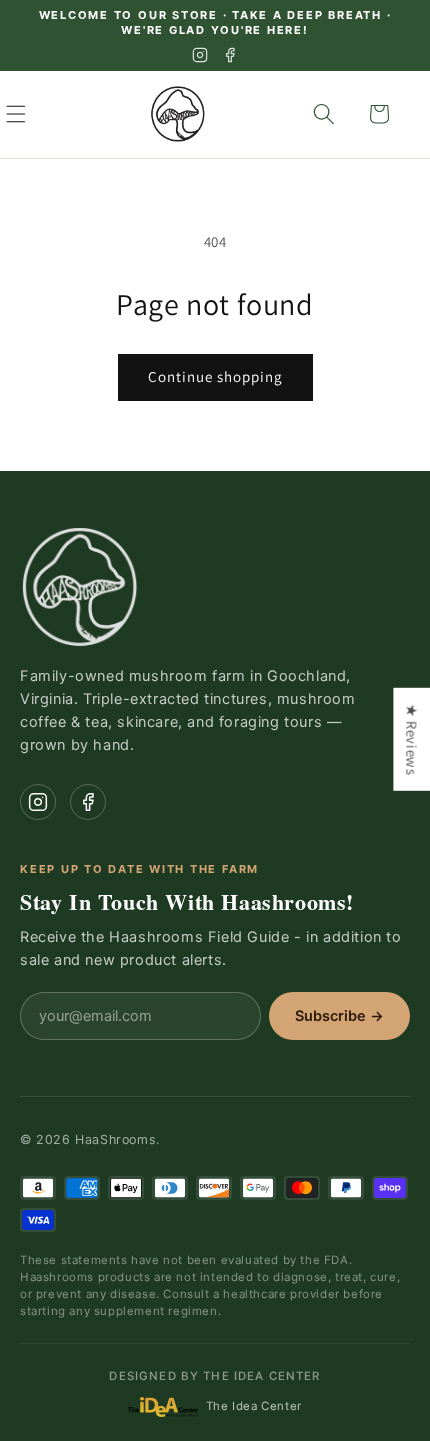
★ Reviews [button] (411, 738)
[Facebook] (230, 55)
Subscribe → (339, 1016)
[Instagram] (200, 55)
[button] (38, 114)
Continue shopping (215, 376)
